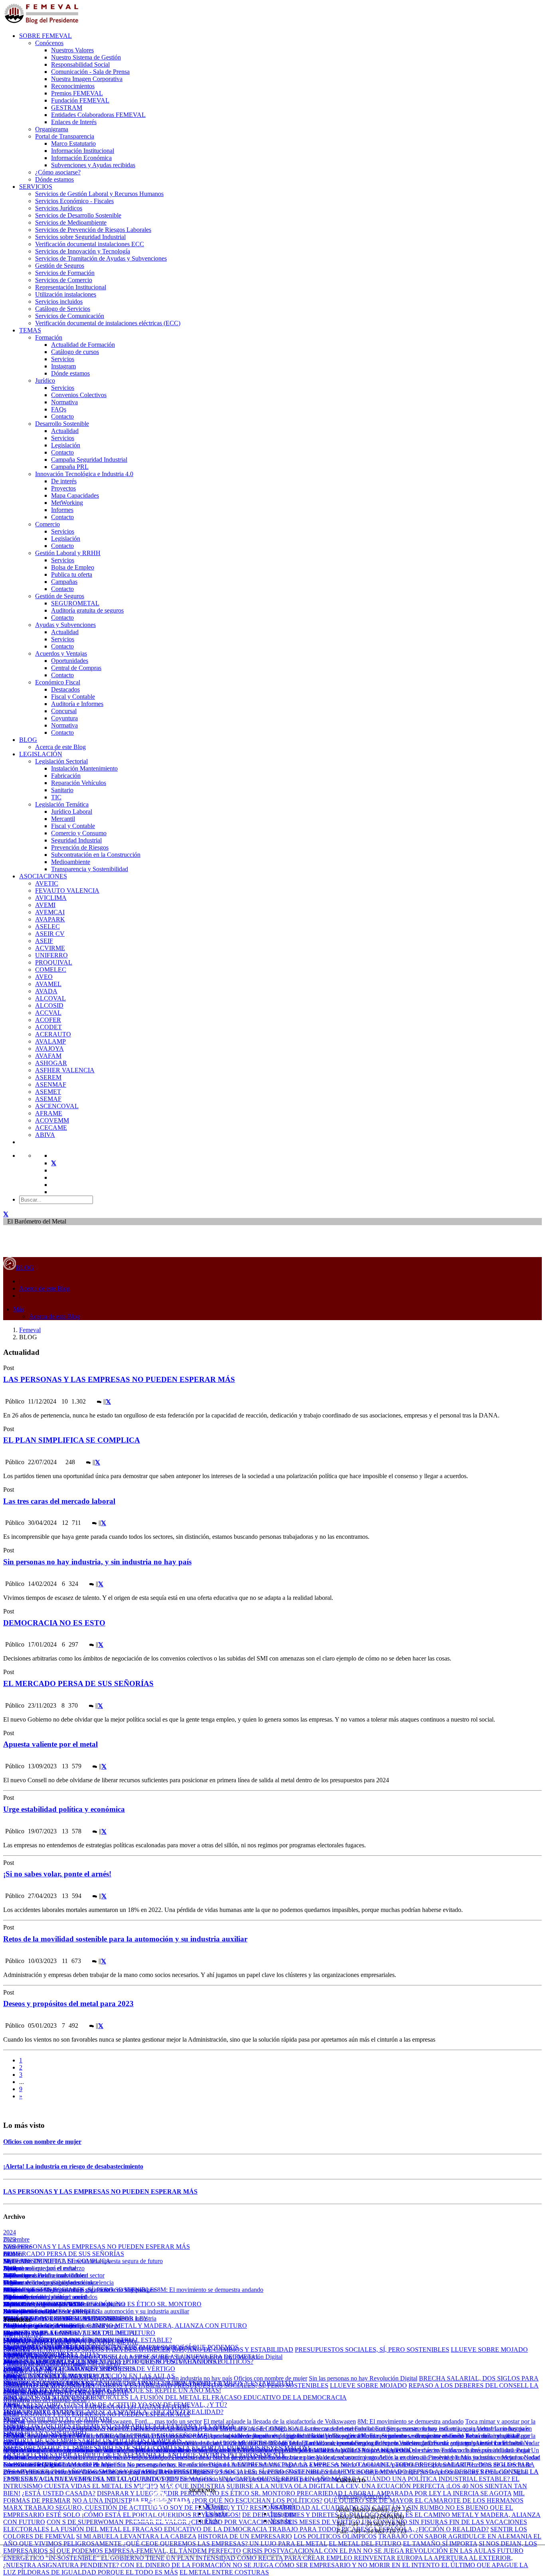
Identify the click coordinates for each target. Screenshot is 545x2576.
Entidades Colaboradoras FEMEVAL (98, 115)
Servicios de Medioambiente (71, 222)
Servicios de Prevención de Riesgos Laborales (93, 230)
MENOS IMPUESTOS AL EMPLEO (52, 2393)
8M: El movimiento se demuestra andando (210, 2290)
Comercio (47, 524)
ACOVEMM (52, 1120)
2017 (10, 2282)
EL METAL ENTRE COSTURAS (224, 2572)
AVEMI (45, 905)
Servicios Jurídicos (59, 208)
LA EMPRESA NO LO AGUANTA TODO (132, 2407)
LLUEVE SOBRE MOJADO (489, 2350)
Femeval (30, 1330)
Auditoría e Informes (77, 704)
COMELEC (51, 970)
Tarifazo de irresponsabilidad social (130, 2443)
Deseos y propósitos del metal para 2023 (68, 2004)
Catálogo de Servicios (63, 309)
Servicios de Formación (65, 273)
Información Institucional (83, 151)
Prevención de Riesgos (80, 847)
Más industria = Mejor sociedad (196, 2450)
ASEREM (48, 1077)
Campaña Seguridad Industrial (89, 460)
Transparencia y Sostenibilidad (90, 869)
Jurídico (45, 381)
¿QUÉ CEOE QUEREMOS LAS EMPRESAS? (65, 2318)
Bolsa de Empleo (73, 567)
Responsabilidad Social (80, 64)
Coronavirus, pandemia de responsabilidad (117, 2457)
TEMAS (30, 330)
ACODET (48, 1027)
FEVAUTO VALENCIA (67, 891)
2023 (10, 2239)
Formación (49, 337)
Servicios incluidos (59, 301)
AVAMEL (48, 984)
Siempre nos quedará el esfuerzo (44, 2268)
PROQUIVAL (54, 962)
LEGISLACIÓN (41, 754)
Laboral (13, 2385)
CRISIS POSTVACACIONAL (181, 2361)
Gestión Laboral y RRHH (68, 553)
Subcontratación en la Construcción (96, 855)
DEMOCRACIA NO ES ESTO (54, 1623)
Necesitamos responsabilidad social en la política (299, 2450)
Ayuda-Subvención (28, 2357)
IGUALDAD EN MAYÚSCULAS (49, 2385)
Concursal (64, 711)
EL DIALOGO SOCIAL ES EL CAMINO (59, 2326)
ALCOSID (49, 1005)
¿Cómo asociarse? (58, 172)
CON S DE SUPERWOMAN (86, 2522)
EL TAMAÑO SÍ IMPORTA (440, 2543)
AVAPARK (50, 919)
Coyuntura (64, 718)
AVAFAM (48, 1056)
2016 (10, 2290)
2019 (10, 2268)
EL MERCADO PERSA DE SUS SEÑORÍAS (78, 1683)
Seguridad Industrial (76, 840)
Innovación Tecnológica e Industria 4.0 (84, 474)
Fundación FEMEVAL (80, 100)
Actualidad (65, 431)
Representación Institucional (71, 287)
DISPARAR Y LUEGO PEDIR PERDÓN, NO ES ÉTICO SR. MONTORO (102, 2304)
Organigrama (52, 129)
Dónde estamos (54, 179)
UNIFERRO (51, 955)
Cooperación (19, 2450)
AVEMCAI (50, 912)
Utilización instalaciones (66, 294)
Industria (14, 2457)
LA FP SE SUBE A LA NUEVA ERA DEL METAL (71, 2342)
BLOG (28, 740)
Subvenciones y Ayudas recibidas (93, 165)
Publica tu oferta (72, 574)
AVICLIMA (51, 898)
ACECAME (51, 1128)
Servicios (63, 359)
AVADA (46, 991)
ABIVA (45, 1135)
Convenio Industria (27, 2393)
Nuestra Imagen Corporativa (87, 79)
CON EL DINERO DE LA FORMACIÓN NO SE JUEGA (198, 2565)
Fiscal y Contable (73, 697)
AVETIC (47, 883)
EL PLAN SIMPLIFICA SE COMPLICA (72, 1440)
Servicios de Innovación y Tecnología (83, 251)
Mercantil (63, 819)
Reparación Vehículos (79, 783)
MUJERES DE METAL (34, 2261)
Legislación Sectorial (61, 761)
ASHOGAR (51, 1063)
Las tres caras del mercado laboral (59, 1501)
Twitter (219, 2506)
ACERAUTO (53, 1034)
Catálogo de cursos (75, 352)
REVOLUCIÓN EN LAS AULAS (451, 2551)
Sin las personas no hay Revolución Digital (228, 2357)
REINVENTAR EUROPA (389, 2558)
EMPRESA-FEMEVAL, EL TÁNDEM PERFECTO (173, 2551)
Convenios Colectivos (79, 395)
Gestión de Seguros (60, 266)
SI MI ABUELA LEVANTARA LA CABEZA (136, 2536)
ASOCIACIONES (43, 876)
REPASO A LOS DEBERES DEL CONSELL (469, 2385)
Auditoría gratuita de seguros (87, 610)
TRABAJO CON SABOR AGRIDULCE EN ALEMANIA (456, 2536)
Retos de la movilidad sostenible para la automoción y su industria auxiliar (125, 1939)
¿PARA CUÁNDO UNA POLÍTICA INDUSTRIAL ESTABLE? (426, 2479)
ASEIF (44, 941)
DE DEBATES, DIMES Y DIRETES (51, 2311)
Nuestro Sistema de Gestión (86, 57)
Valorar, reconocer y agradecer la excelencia (58, 2282)
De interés (64, 481)
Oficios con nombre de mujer (42, 2142)
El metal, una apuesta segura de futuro (115, 2261)
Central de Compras (76, 668)
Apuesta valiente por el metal (50, 1744)
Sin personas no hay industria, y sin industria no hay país (97, 1562)
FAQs (59, 409)
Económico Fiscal (58, 682)
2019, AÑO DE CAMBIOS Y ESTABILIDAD (233, 2350)
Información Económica (81, 158)
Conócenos (49, 43)
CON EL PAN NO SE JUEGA (365, 2551)
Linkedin (216, 2514)
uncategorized (21, 2443)
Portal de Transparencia (65, 136)
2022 (10, 2247)
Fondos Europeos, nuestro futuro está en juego (413, 2443)
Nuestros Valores (72, 50)
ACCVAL (48, 1013)
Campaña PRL (70, 467)
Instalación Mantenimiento (84, 768)
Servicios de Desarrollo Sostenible (78, 215)
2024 (10, 2232)
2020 (10, 2261)
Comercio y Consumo (79, 833)
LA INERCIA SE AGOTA (477, 2493)
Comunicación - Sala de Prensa (90, 72)
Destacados (65, 689)
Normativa (64, 402)
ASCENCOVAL (57, 1106)
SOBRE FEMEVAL (45, 36)
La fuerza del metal (329, 2443)
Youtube (281, 2521)
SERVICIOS (36, 187)
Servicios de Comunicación (70, 316)
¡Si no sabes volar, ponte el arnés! (57, 1874)
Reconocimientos (73, 86)
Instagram (63, 366)
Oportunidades (70, 661)
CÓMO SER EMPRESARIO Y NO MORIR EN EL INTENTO (358, 2565)
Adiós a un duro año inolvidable (44, 2275)
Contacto (62, 416)
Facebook (283, 2506)
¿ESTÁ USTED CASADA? (59, 2493)
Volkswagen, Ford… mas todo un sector (151, 2421)
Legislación (66, 445)
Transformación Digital (32, 2464)
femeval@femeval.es (363, 2496)
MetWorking (67, 503)
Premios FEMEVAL (77, 93)
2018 (10, 2275)
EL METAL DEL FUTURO (119, 2333)
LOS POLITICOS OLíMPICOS (335, 2536)
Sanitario (62, 790)
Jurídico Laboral (72, 812)
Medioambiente (71, 862)
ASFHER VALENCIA (65, 1070)
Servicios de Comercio (64, 280)
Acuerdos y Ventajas (61, 653)
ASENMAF (51, 1084)
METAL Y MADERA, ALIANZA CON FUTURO (181, 2326)
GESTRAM (67, 108)
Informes (62, 510)
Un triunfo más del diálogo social (45, 2400)
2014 (10, 2304)
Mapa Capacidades (75, 495)
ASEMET (48, 1092)
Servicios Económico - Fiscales (74, 201)
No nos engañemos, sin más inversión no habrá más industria (439, 2450)
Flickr (212, 2521)
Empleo (13, 2371)
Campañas (64, 582)
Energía (13, 2436)
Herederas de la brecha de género (214, 2457)
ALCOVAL (50, 998)
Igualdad (14, 2378)
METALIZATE (23, 2335)
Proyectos (63, 488)
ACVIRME (50, 948)
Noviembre (17, 2247)
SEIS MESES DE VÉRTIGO (137, 2369)
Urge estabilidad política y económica (64, 1809)
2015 (10, 2297)
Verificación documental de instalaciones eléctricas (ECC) (108, 323)
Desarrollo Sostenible (62, 424)
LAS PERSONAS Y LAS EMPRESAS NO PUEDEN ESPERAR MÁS (119, 1379)
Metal (10, 2414)
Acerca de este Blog (60, 747)
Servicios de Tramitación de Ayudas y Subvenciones (101, 258)
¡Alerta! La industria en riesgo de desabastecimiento (73, 2166)
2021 (10, 2254)
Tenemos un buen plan (286, 2457)
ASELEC (47, 926)
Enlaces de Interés (74, 122)
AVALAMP (50, 1041)
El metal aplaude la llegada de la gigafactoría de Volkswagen (280, 2421)
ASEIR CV (50, 934)
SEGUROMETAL (75, 603)
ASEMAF (48, 1099)
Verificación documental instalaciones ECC (90, 244)
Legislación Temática (62, 804)
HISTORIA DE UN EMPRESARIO (245, 2536)
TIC (56, 797)
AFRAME (49, 1113)
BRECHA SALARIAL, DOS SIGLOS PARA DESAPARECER (87, 2350)
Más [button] (19, 1309)
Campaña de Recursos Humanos (44, 2364)
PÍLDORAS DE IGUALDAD (58, 2572)
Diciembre (16, 2239)
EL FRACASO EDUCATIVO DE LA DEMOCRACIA (274, 2397)
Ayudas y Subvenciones (65, 625)
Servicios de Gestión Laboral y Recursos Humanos (99, 194)
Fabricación (66, 776)
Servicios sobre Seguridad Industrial (80, 237)
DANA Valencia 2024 (31, 2407)
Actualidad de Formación (83, 345)
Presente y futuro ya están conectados (50, 2297)
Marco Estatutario (73, 143)
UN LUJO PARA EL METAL (288, 2543)
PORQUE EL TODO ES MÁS (138, 2572)
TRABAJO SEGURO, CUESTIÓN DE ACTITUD (92, 2508)
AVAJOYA (49, 1049)
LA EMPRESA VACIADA (263, 2464)
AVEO (44, 977)
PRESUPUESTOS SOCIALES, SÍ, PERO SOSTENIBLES (80, 2290)
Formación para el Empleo (37, 2342)
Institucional (19, 2429)
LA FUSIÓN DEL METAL (166, 2397)
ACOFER (48, 1020)
